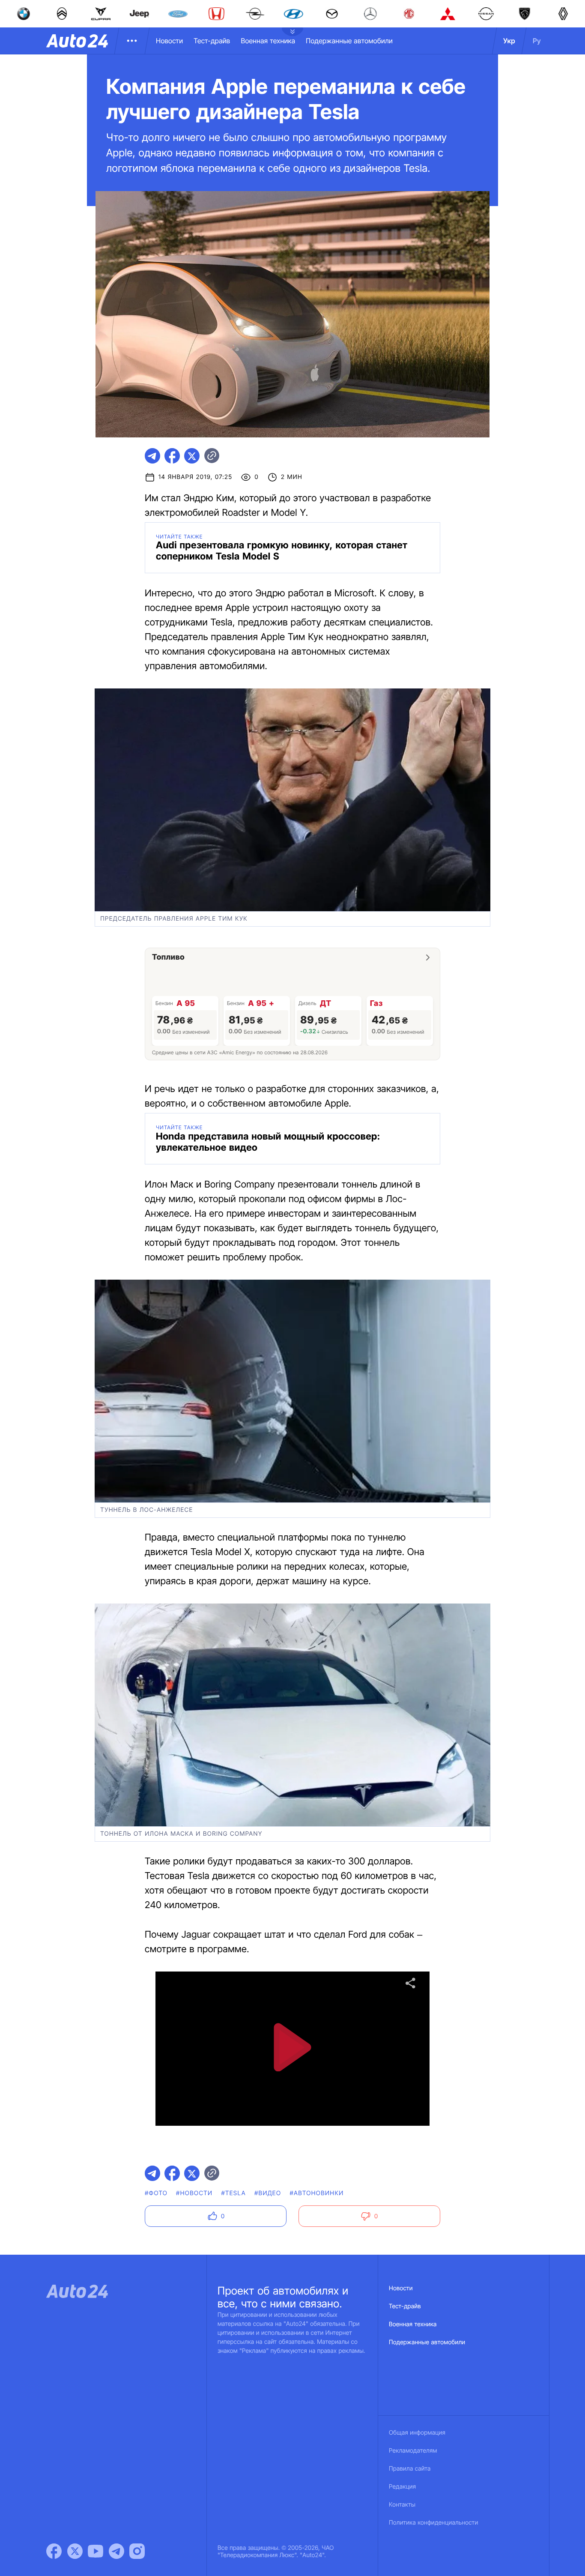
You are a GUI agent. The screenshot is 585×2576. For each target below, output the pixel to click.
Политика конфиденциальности (433, 2523)
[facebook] (172, 456)
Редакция (402, 2487)
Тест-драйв (212, 41)
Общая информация (417, 2433)
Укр (509, 41)
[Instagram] (137, 2551)
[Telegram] (116, 2551)
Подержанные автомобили (349, 41)
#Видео (268, 2193)
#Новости (194, 2193)
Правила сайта (410, 2469)
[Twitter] (75, 2551)
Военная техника (268, 41)
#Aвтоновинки (316, 2193)
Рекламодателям (413, 2451)
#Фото (156, 2193)
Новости (169, 41)
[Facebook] (54, 2551)
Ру (537, 41)
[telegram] (152, 456)
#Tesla (233, 2193)
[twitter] (192, 456)
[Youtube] (96, 2551)
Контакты (402, 2505)
